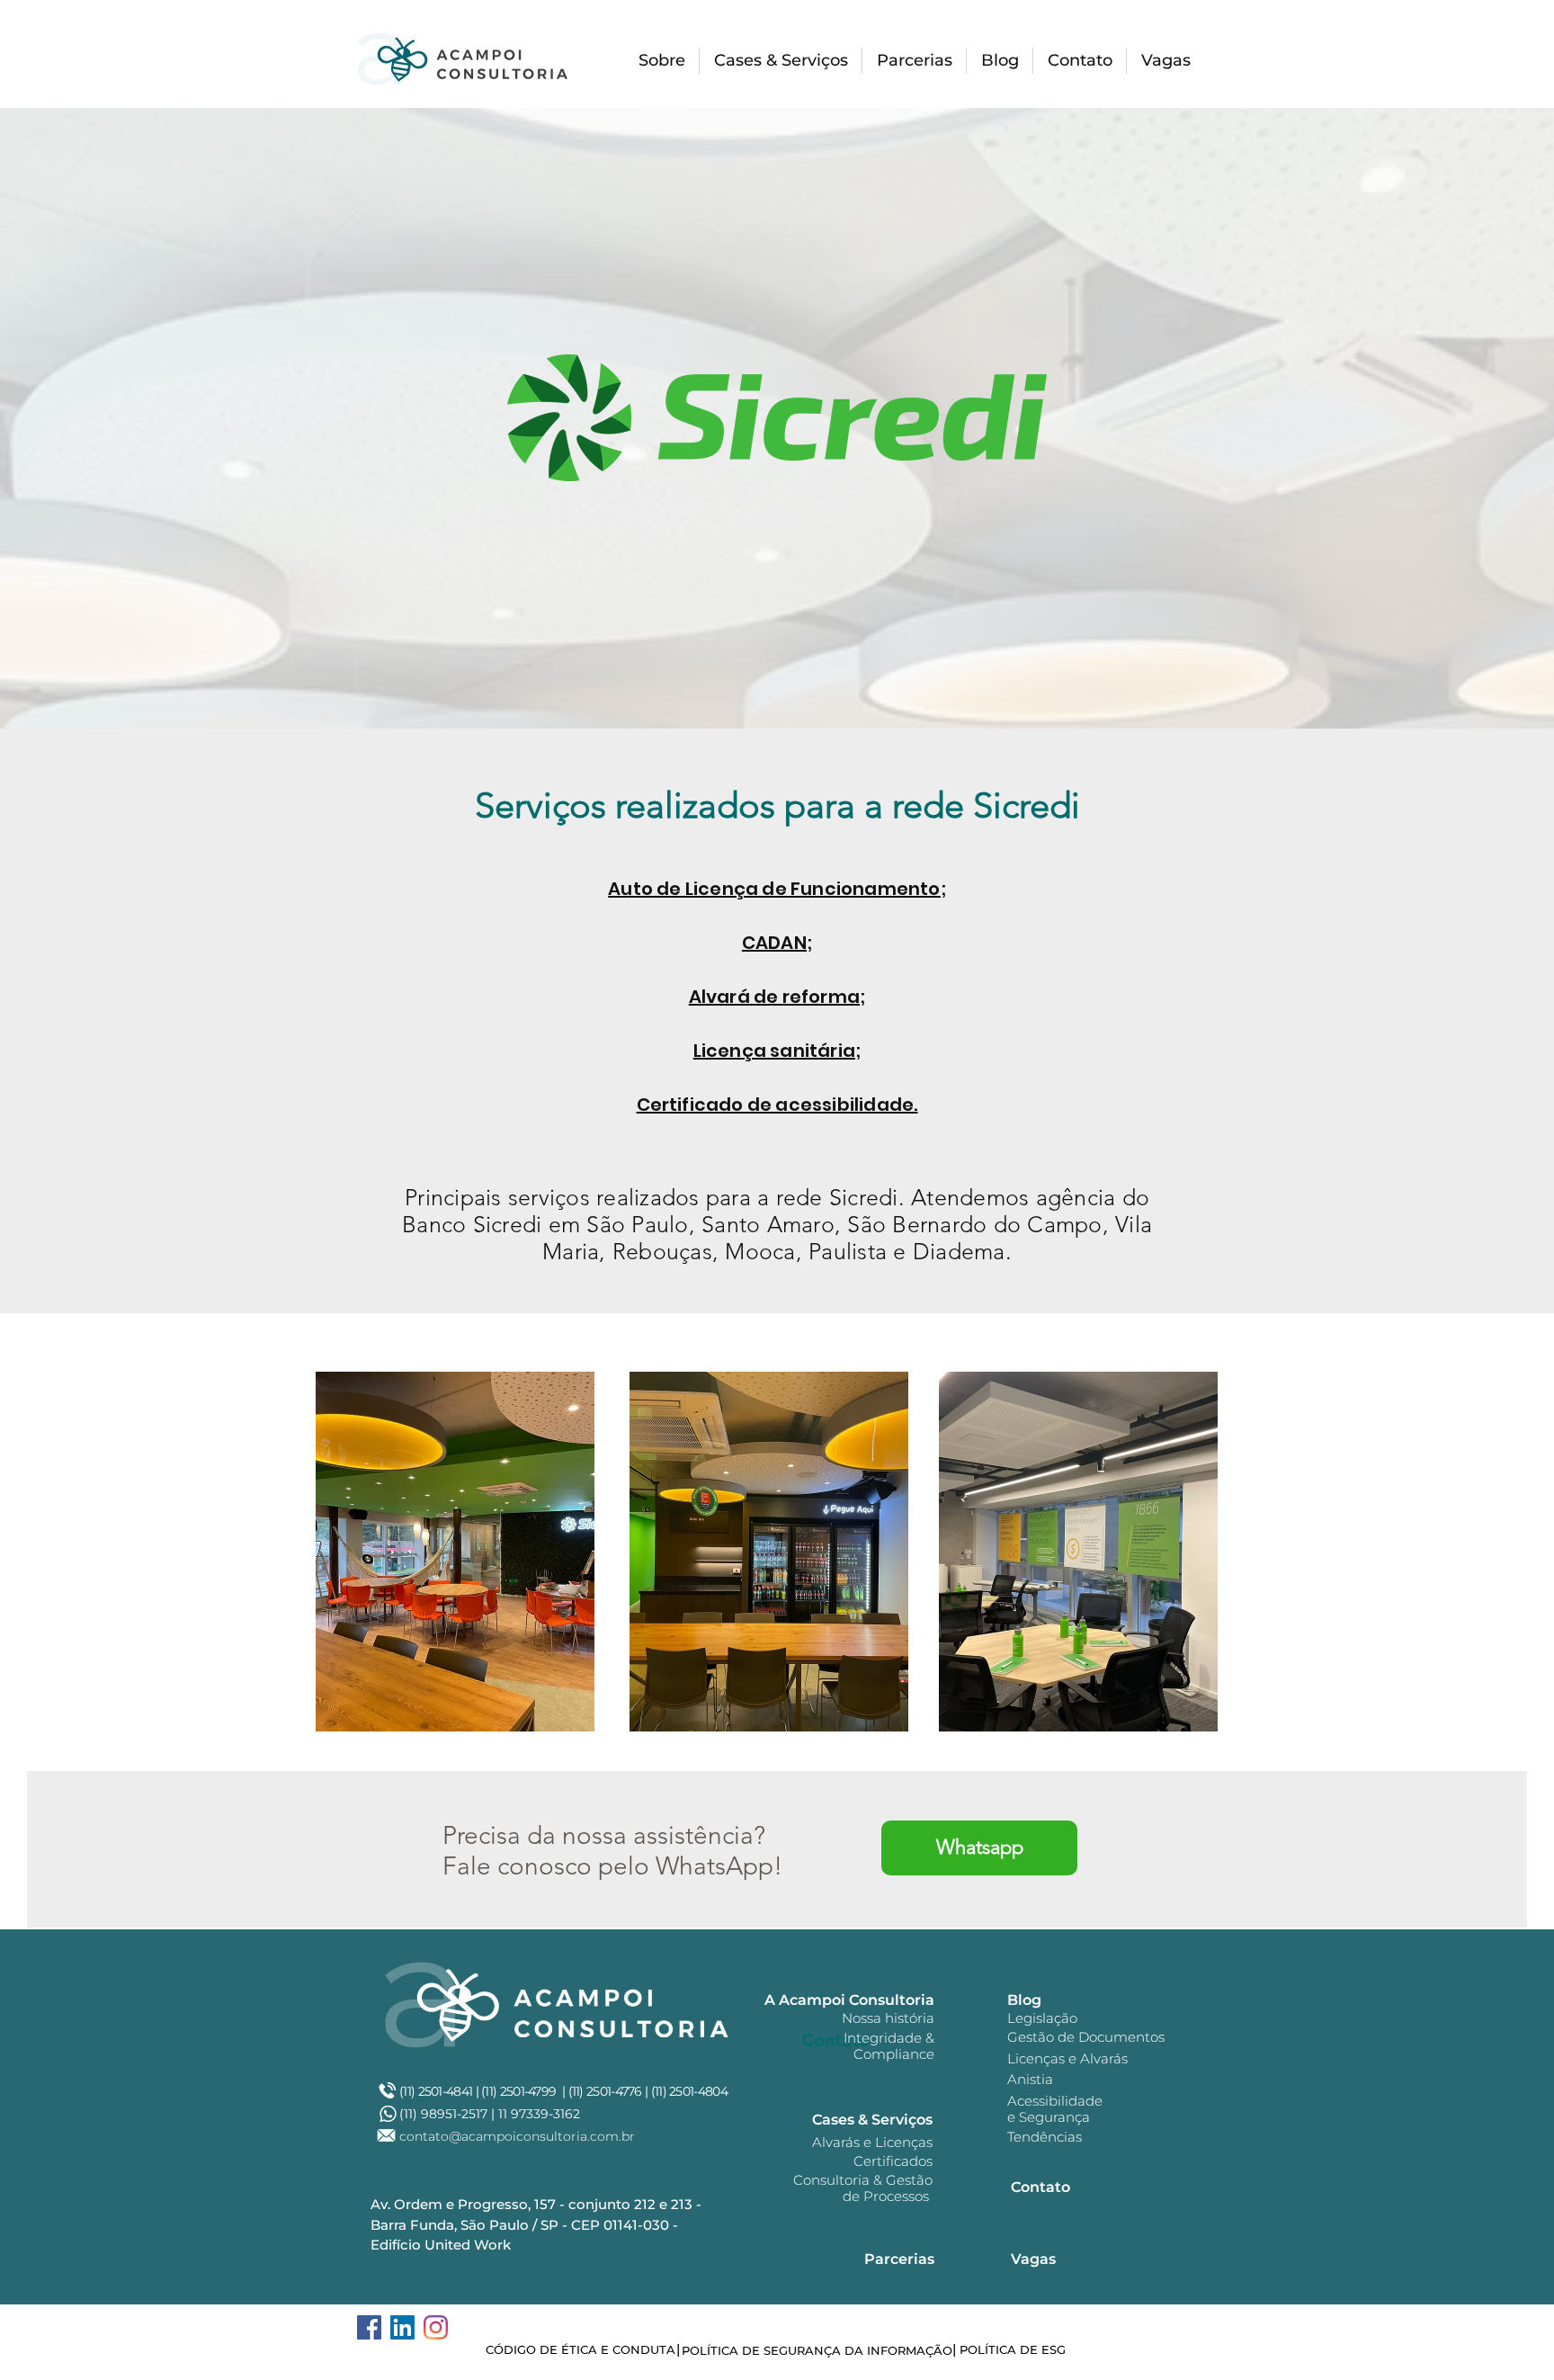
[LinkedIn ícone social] (402, 2327)
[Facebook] (369, 2327)
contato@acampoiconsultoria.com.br (517, 2136)
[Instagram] (436, 2327)
